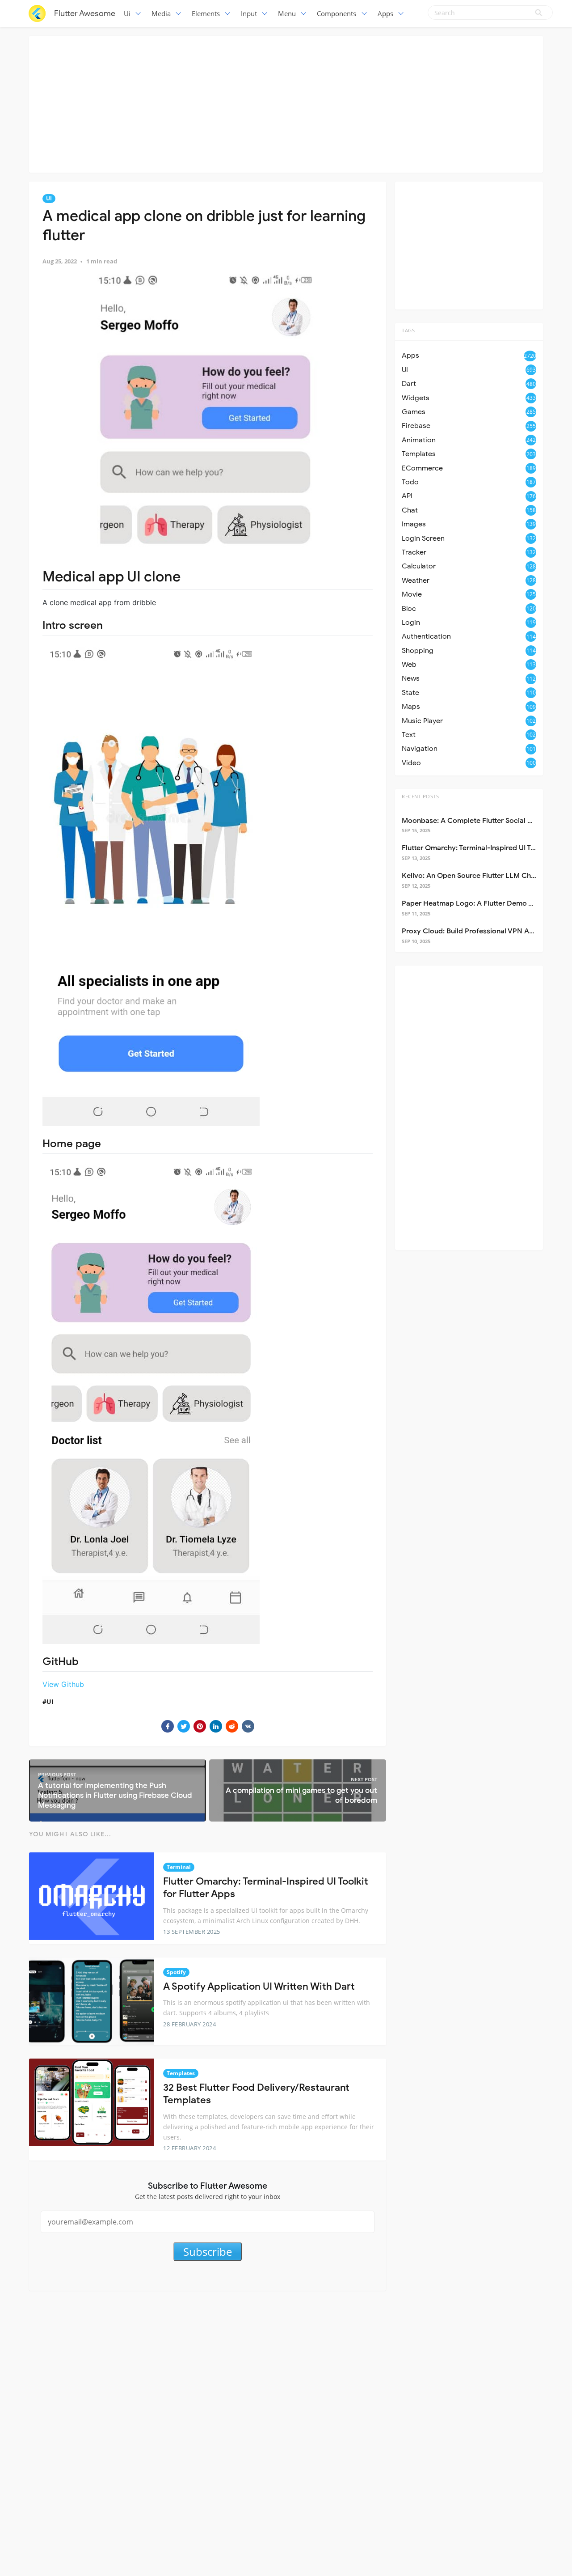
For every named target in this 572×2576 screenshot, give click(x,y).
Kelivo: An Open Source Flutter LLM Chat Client (480, 876)
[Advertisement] (286, 103)
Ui (127, 13)
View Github (63, 1684)
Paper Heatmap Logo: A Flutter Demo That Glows (484, 903)
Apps (385, 13)
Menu (287, 13)
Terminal (179, 1867)
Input (249, 13)
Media (161, 13)
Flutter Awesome (85, 13)
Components (336, 13)
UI (49, 198)
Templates (181, 2073)
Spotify (176, 1972)
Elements (206, 13)
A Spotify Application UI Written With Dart (259, 1986)
